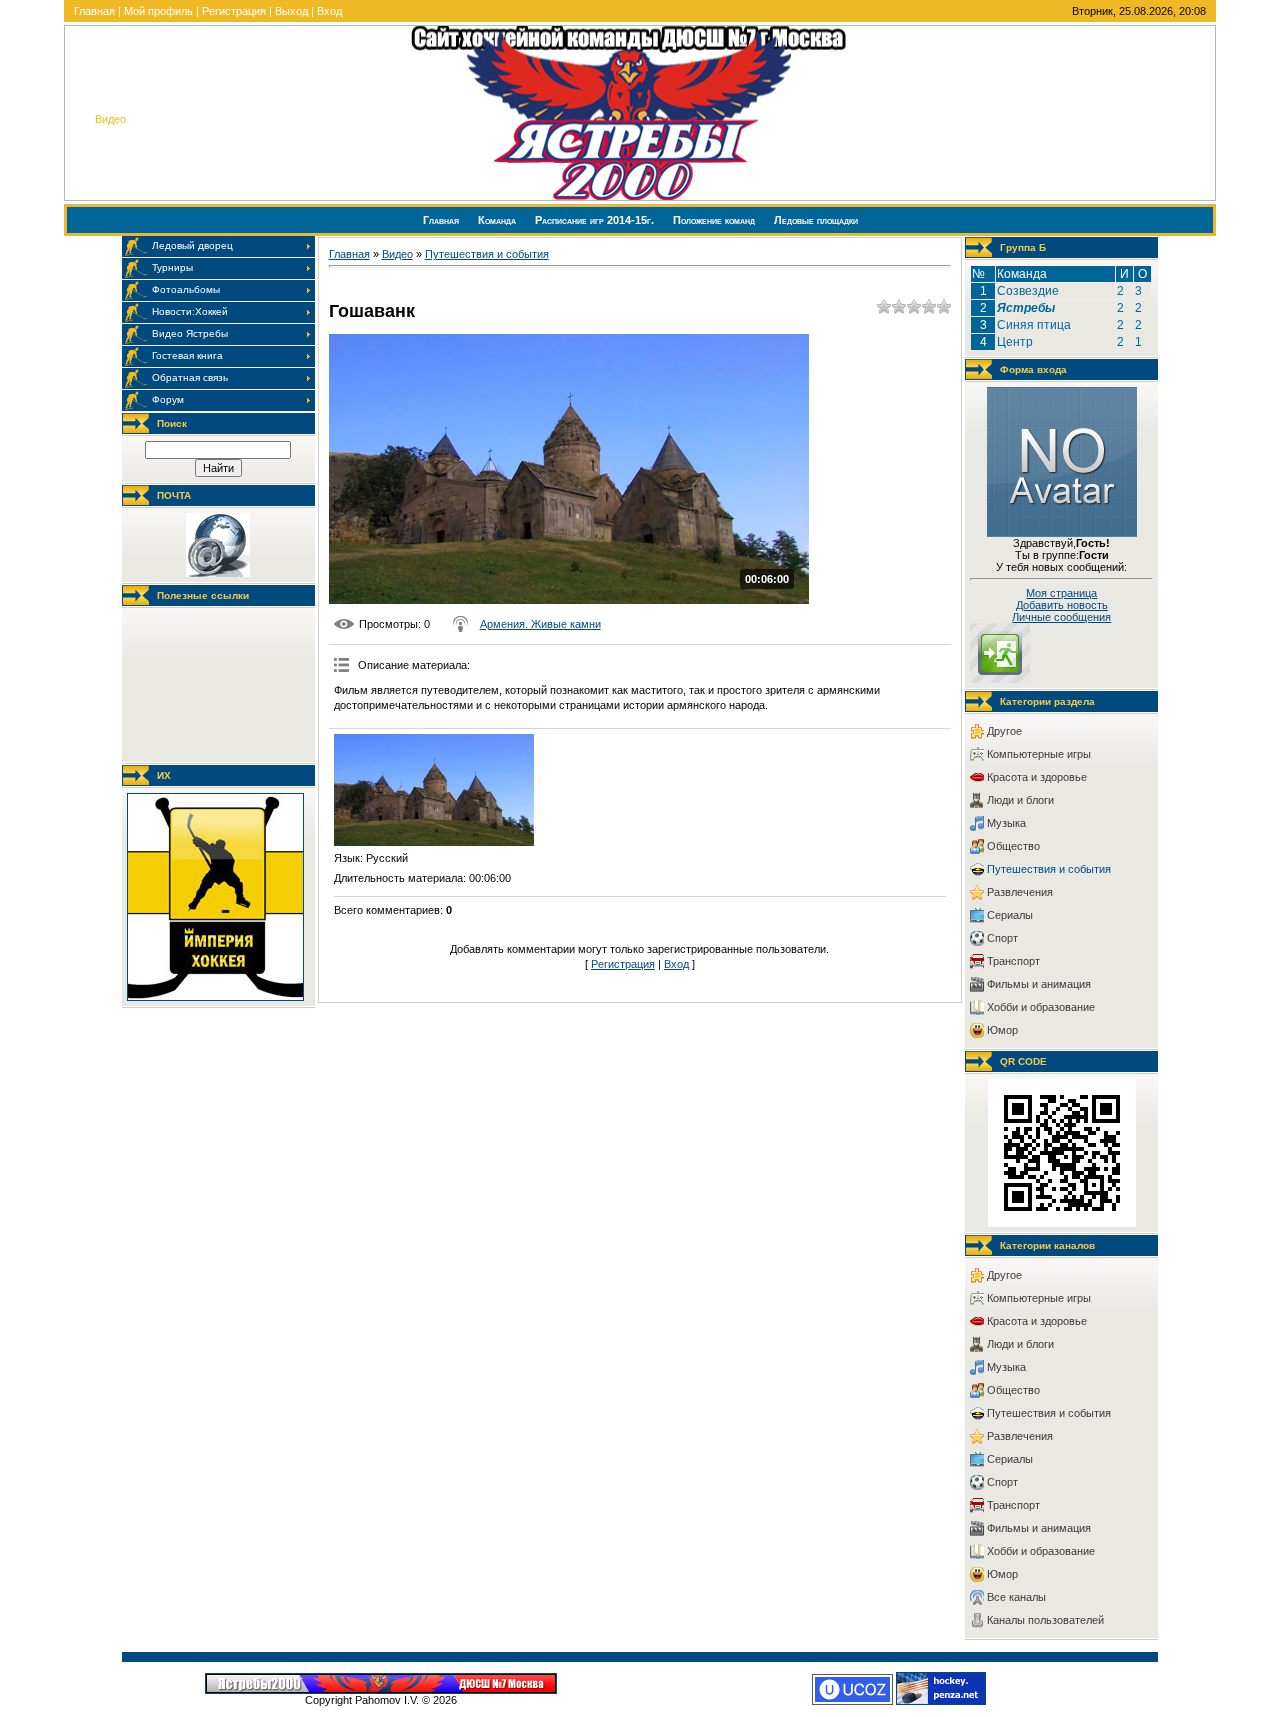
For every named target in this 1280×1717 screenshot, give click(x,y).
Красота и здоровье (1037, 777)
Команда (498, 220)
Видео (397, 254)
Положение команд (715, 220)
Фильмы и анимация (1039, 984)
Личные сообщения (1061, 617)
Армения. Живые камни (540, 624)
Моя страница (1061, 593)
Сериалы (1010, 915)
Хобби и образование (1041, 1007)
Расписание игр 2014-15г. (596, 220)
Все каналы (1016, 1597)
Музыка (1006, 823)
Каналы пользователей (1045, 1620)
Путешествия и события (487, 254)
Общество (1013, 846)
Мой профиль (158, 11)
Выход (291, 11)
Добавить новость (1062, 605)
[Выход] (1000, 679)
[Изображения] (434, 790)
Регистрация (234, 11)
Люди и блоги (1020, 800)
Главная (94, 11)
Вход (329, 11)
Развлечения (1020, 892)
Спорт (1002, 938)
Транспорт (1013, 961)
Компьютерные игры (1039, 754)
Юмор (1002, 1030)
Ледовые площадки (816, 220)
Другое (1004, 731)
